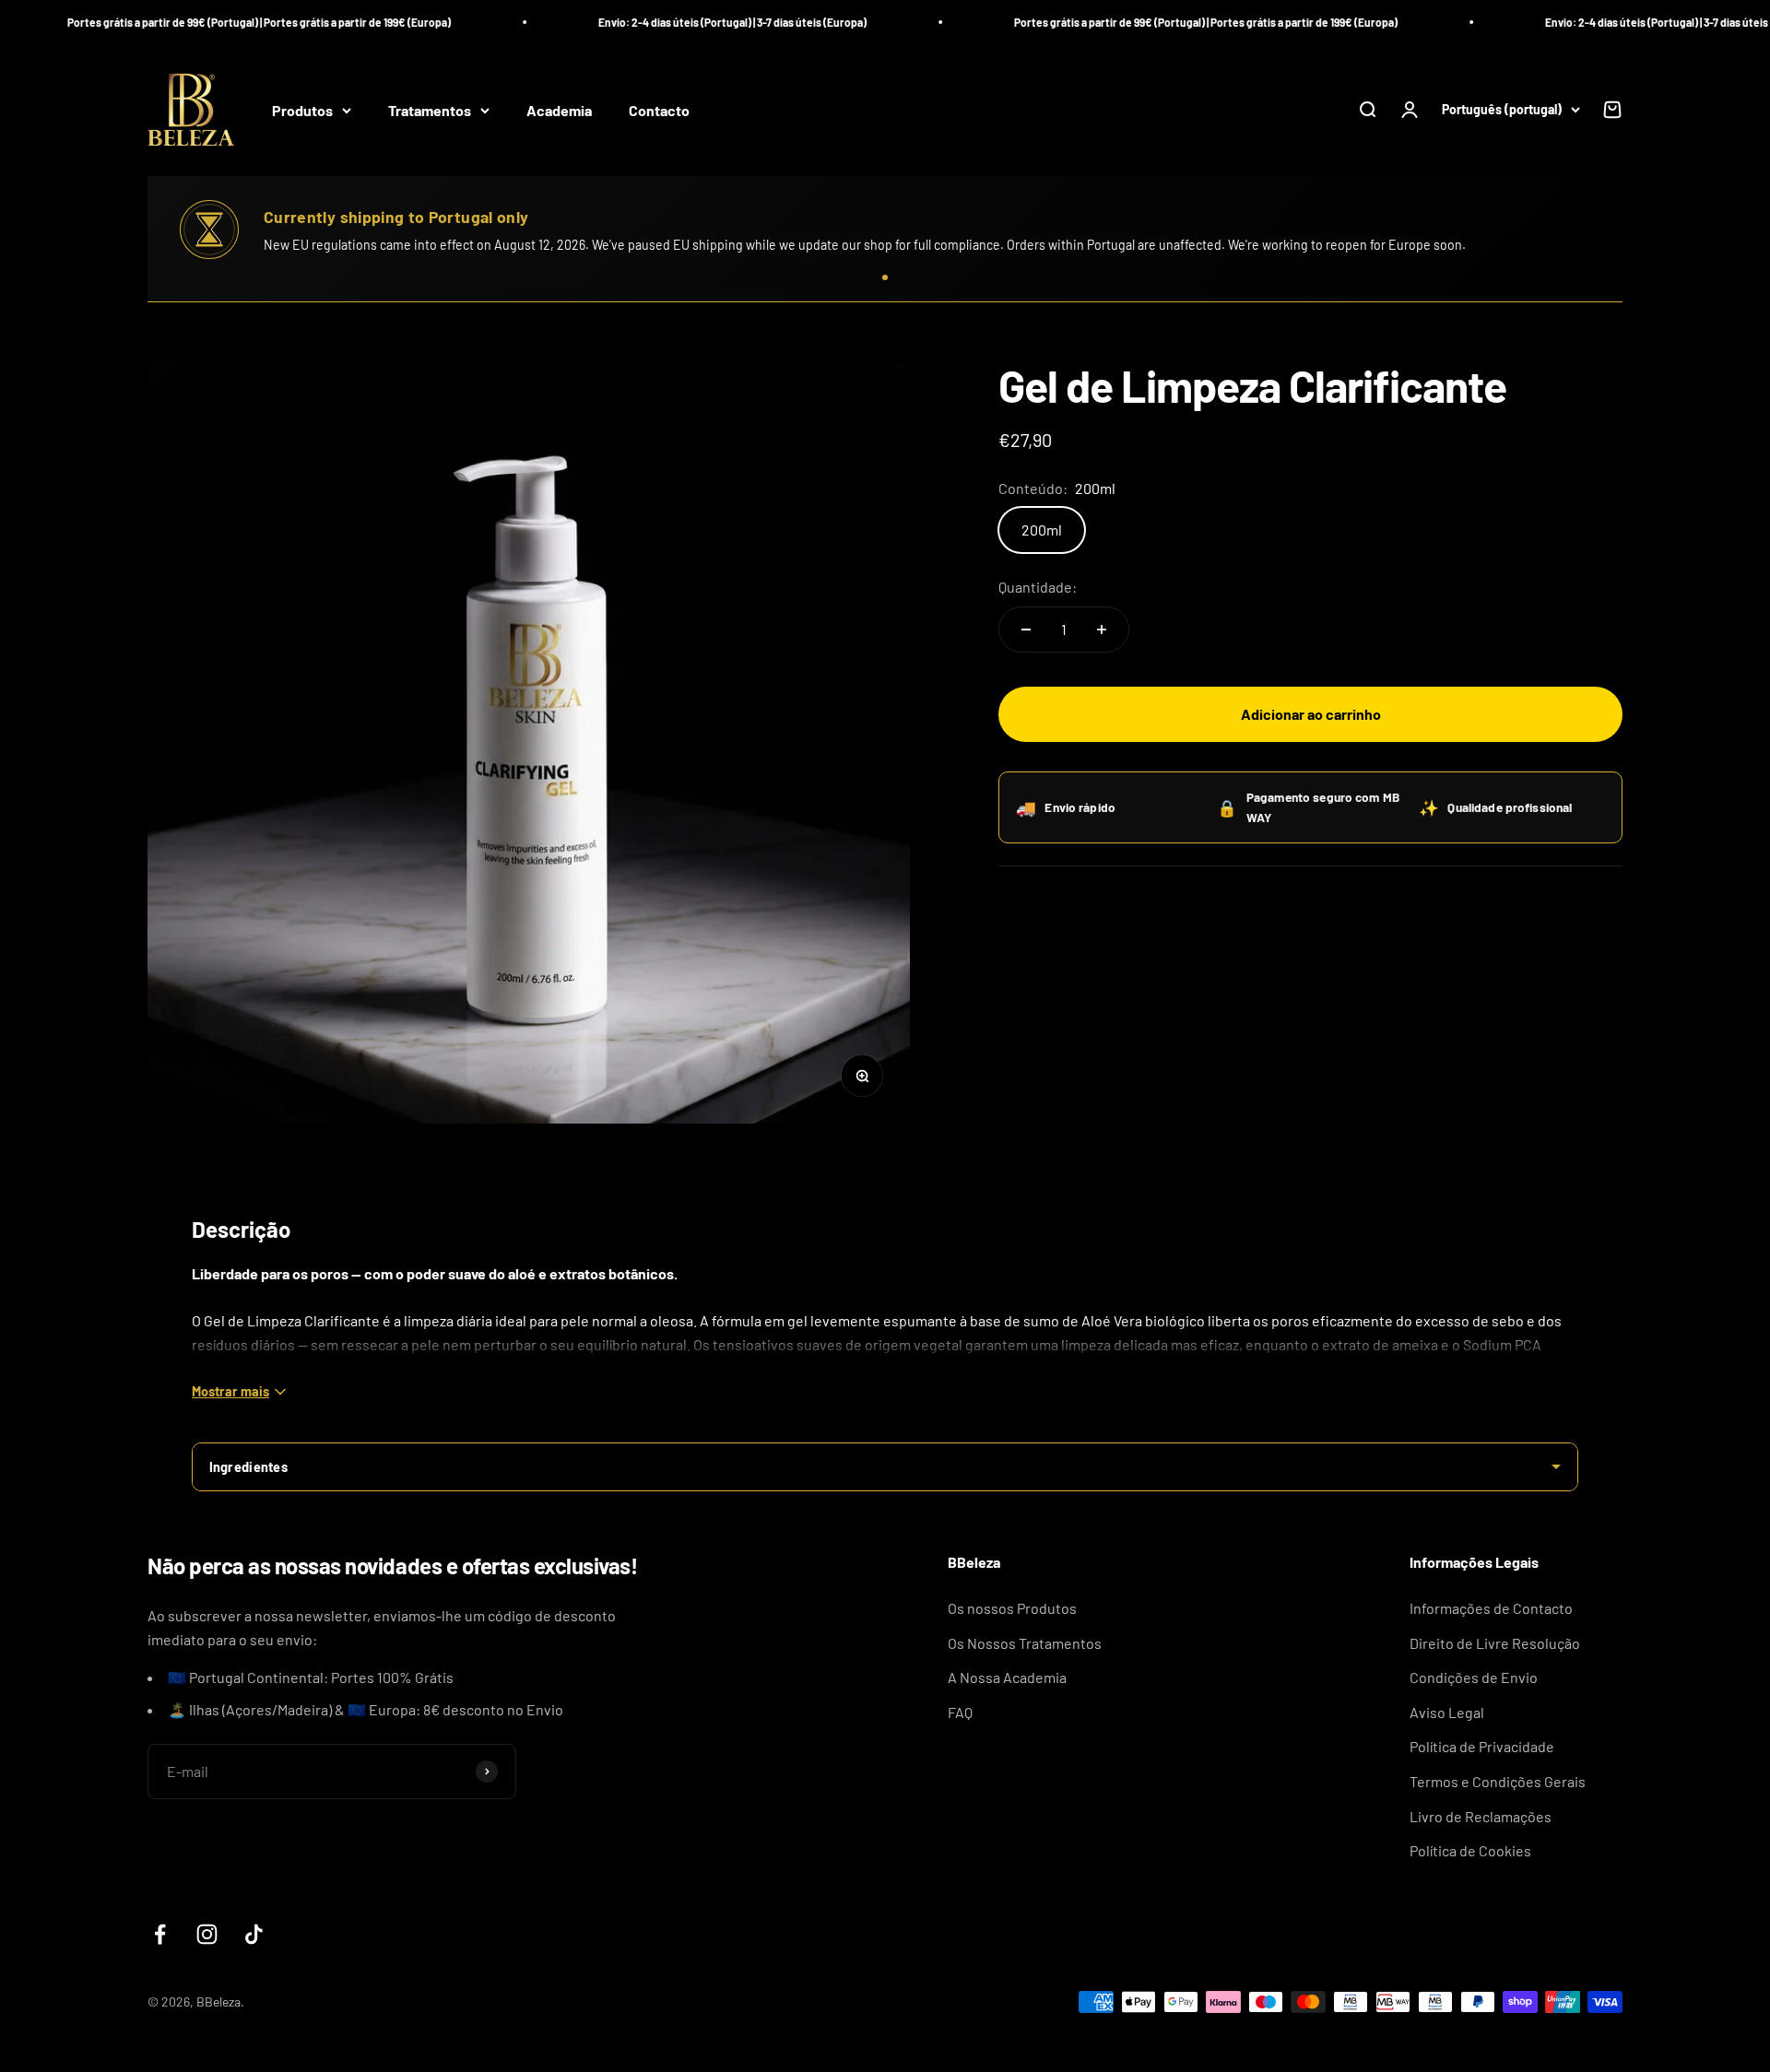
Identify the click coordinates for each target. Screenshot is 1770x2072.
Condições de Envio (1474, 1677)
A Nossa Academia (1007, 1677)
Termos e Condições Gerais (1498, 1781)
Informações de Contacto (1491, 1608)
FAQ (960, 1712)
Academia (559, 110)
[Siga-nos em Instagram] (207, 1934)
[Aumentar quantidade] (1102, 630)
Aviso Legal (1447, 1712)
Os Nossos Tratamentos (1025, 1643)
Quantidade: (1038, 587)
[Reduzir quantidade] (1026, 630)
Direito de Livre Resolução (1495, 1643)
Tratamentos (430, 110)
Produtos (302, 110)
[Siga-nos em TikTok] (254, 1934)
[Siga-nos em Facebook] (160, 1934)
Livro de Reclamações (1481, 1816)
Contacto (659, 110)
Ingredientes (248, 1467)
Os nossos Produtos (1012, 1608)
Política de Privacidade (1482, 1746)
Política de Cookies (1470, 1850)
